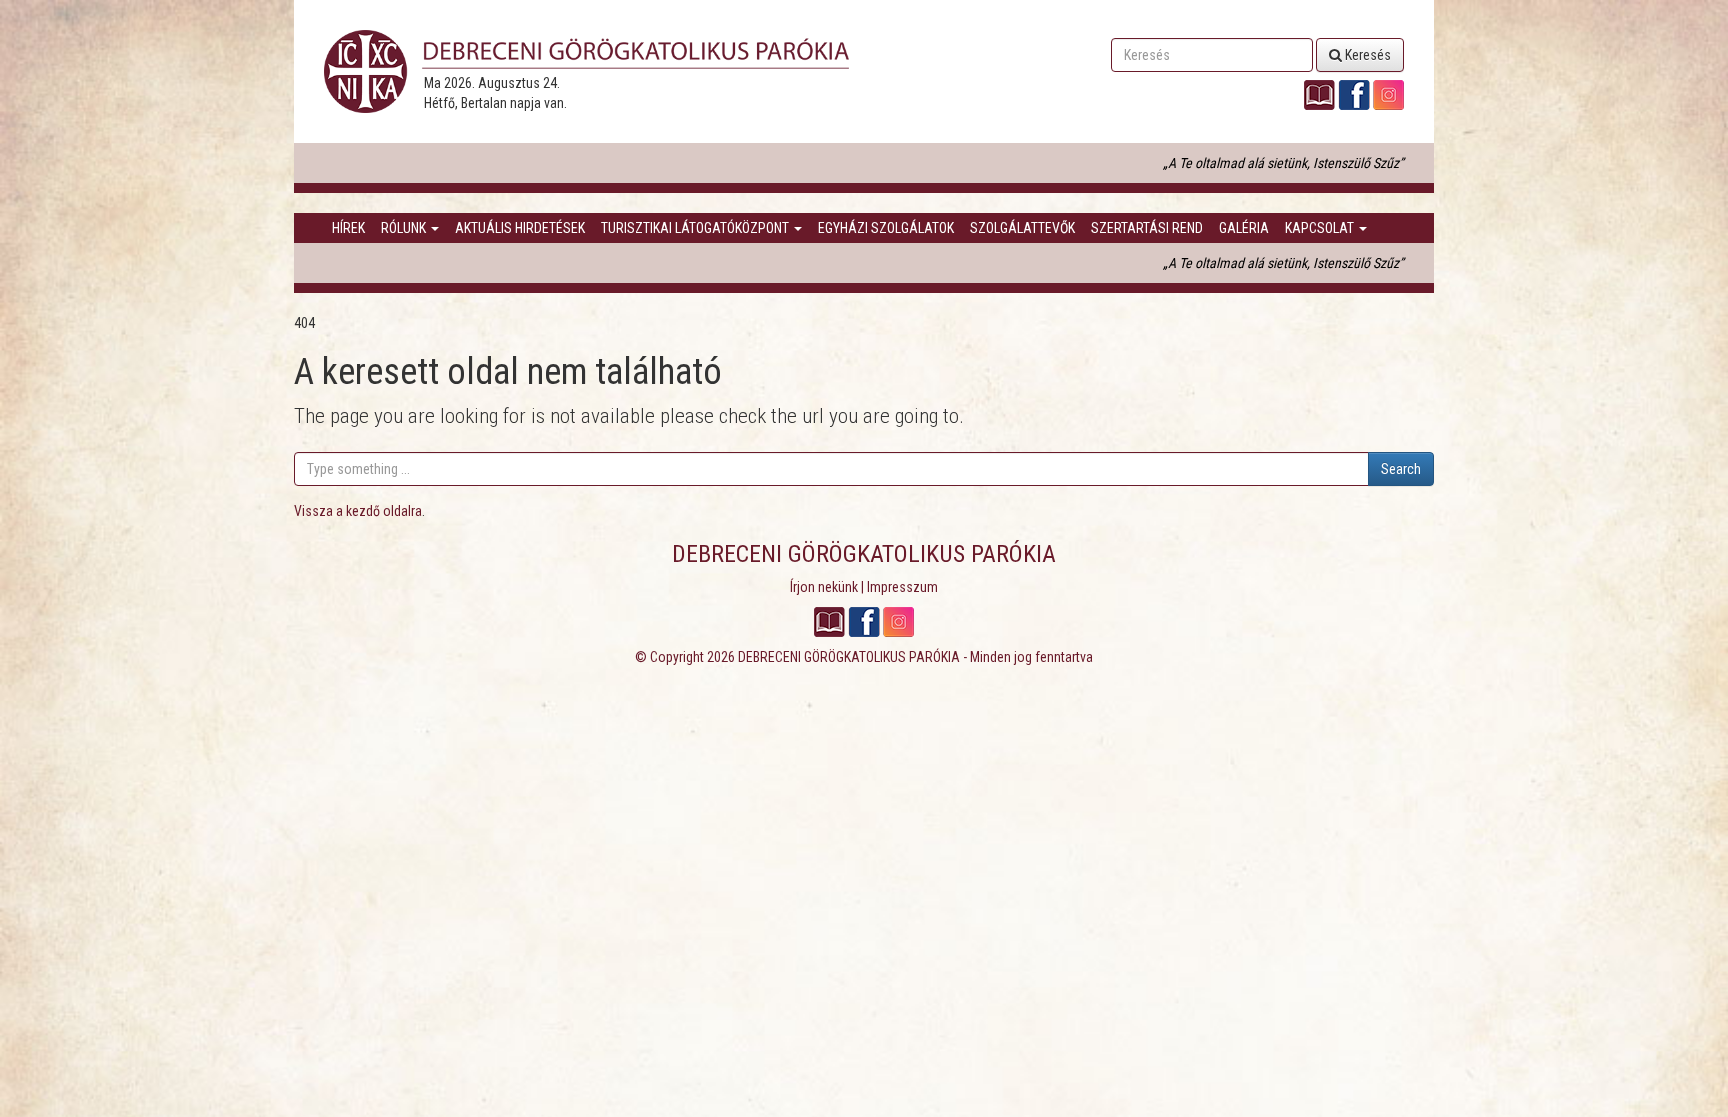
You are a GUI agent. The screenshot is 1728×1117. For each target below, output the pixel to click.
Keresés (1366, 55)
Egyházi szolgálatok (886, 228)
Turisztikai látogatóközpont (696, 228)
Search (1401, 469)
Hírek (348, 228)
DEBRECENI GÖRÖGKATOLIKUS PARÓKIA (849, 657)
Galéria (1244, 228)
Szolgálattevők (1022, 228)
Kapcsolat (1321, 228)
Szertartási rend (1147, 228)
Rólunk (405, 228)
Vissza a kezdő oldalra (358, 511)
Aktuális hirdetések (520, 228)
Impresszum (902, 587)
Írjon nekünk (824, 587)
